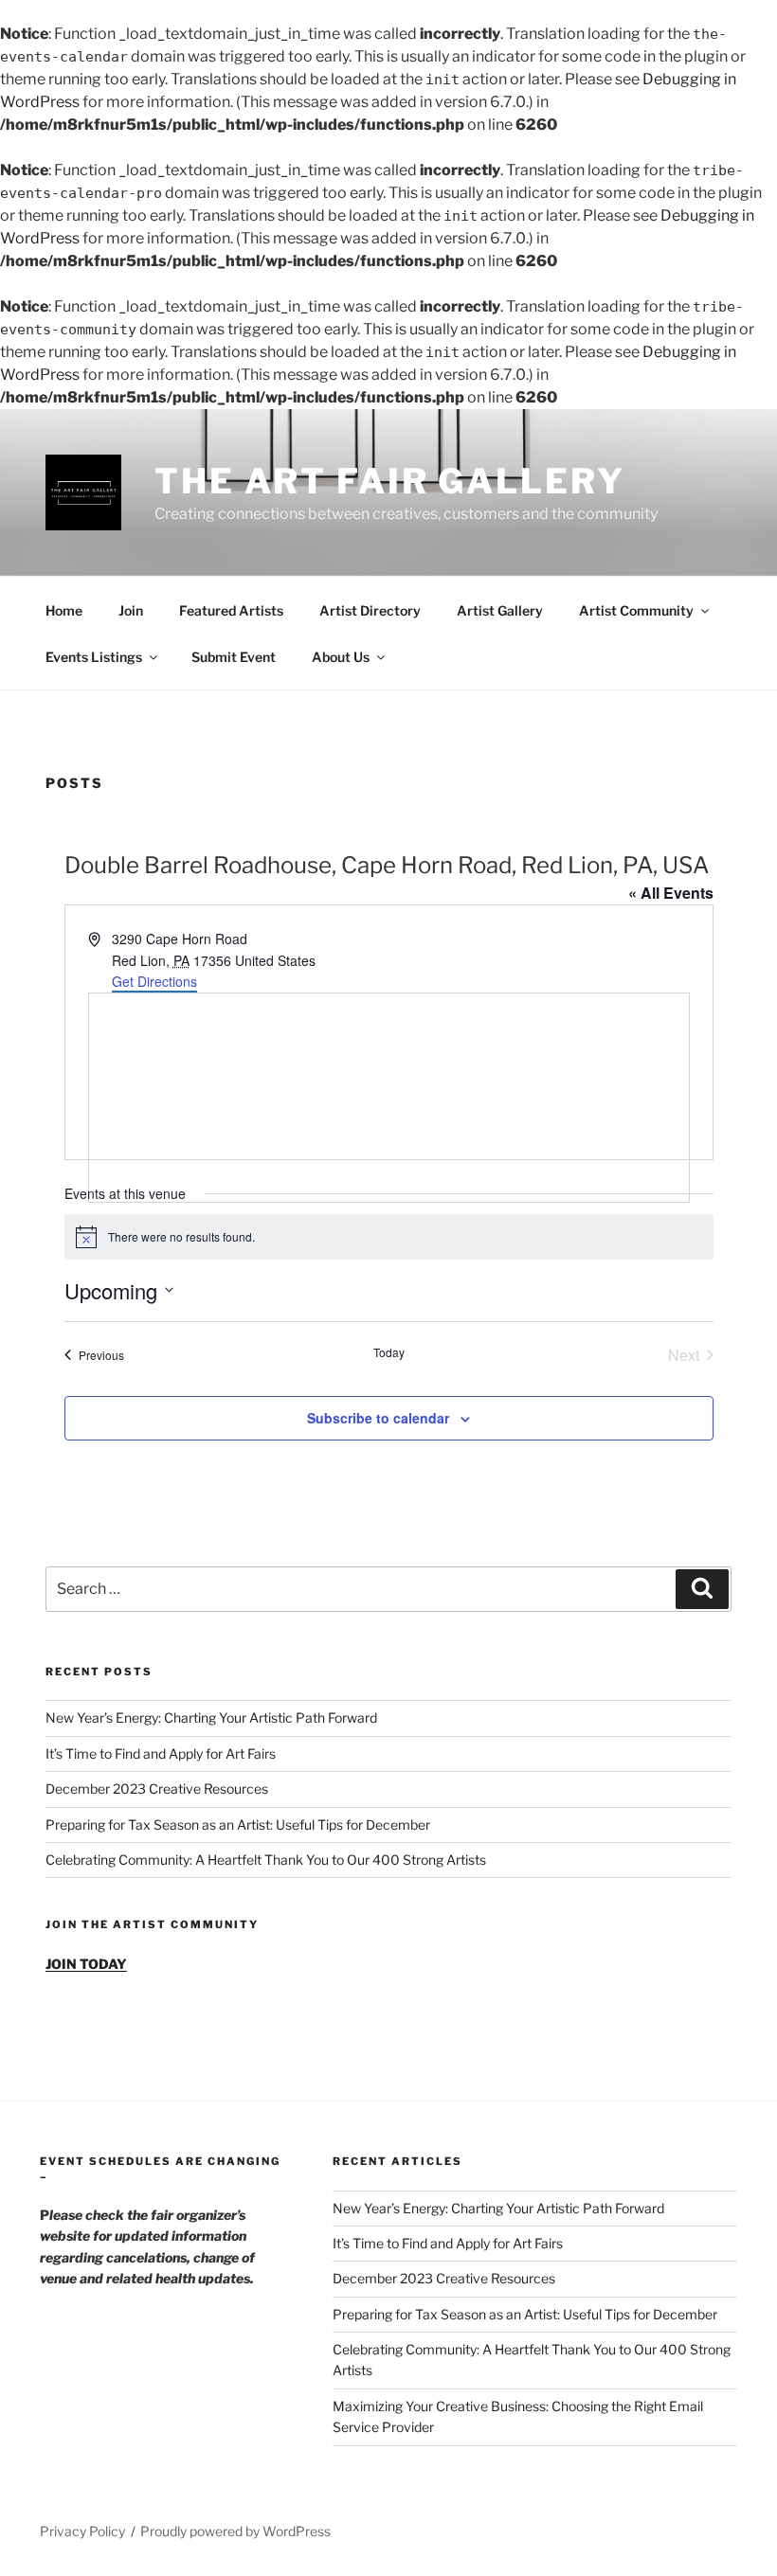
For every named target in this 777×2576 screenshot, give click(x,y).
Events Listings (94, 657)
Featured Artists (231, 610)
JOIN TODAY (86, 1964)
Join (131, 610)
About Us (341, 657)
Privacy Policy (82, 2531)
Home (64, 610)
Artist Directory (370, 610)
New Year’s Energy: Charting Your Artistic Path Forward (211, 1717)
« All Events (671, 893)
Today (389, 1352)
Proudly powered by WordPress (235, 2531)
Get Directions (154, 981)
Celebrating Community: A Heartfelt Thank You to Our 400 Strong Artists (266, 1860)
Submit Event (234, 657)
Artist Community (636, 610)
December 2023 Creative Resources (157, 1789)
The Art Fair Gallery (390, 481)
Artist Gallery (500, 610)
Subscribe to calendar (378, 1418)
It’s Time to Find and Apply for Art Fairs (161, 1753)
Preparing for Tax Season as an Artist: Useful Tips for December (238, 1825)
